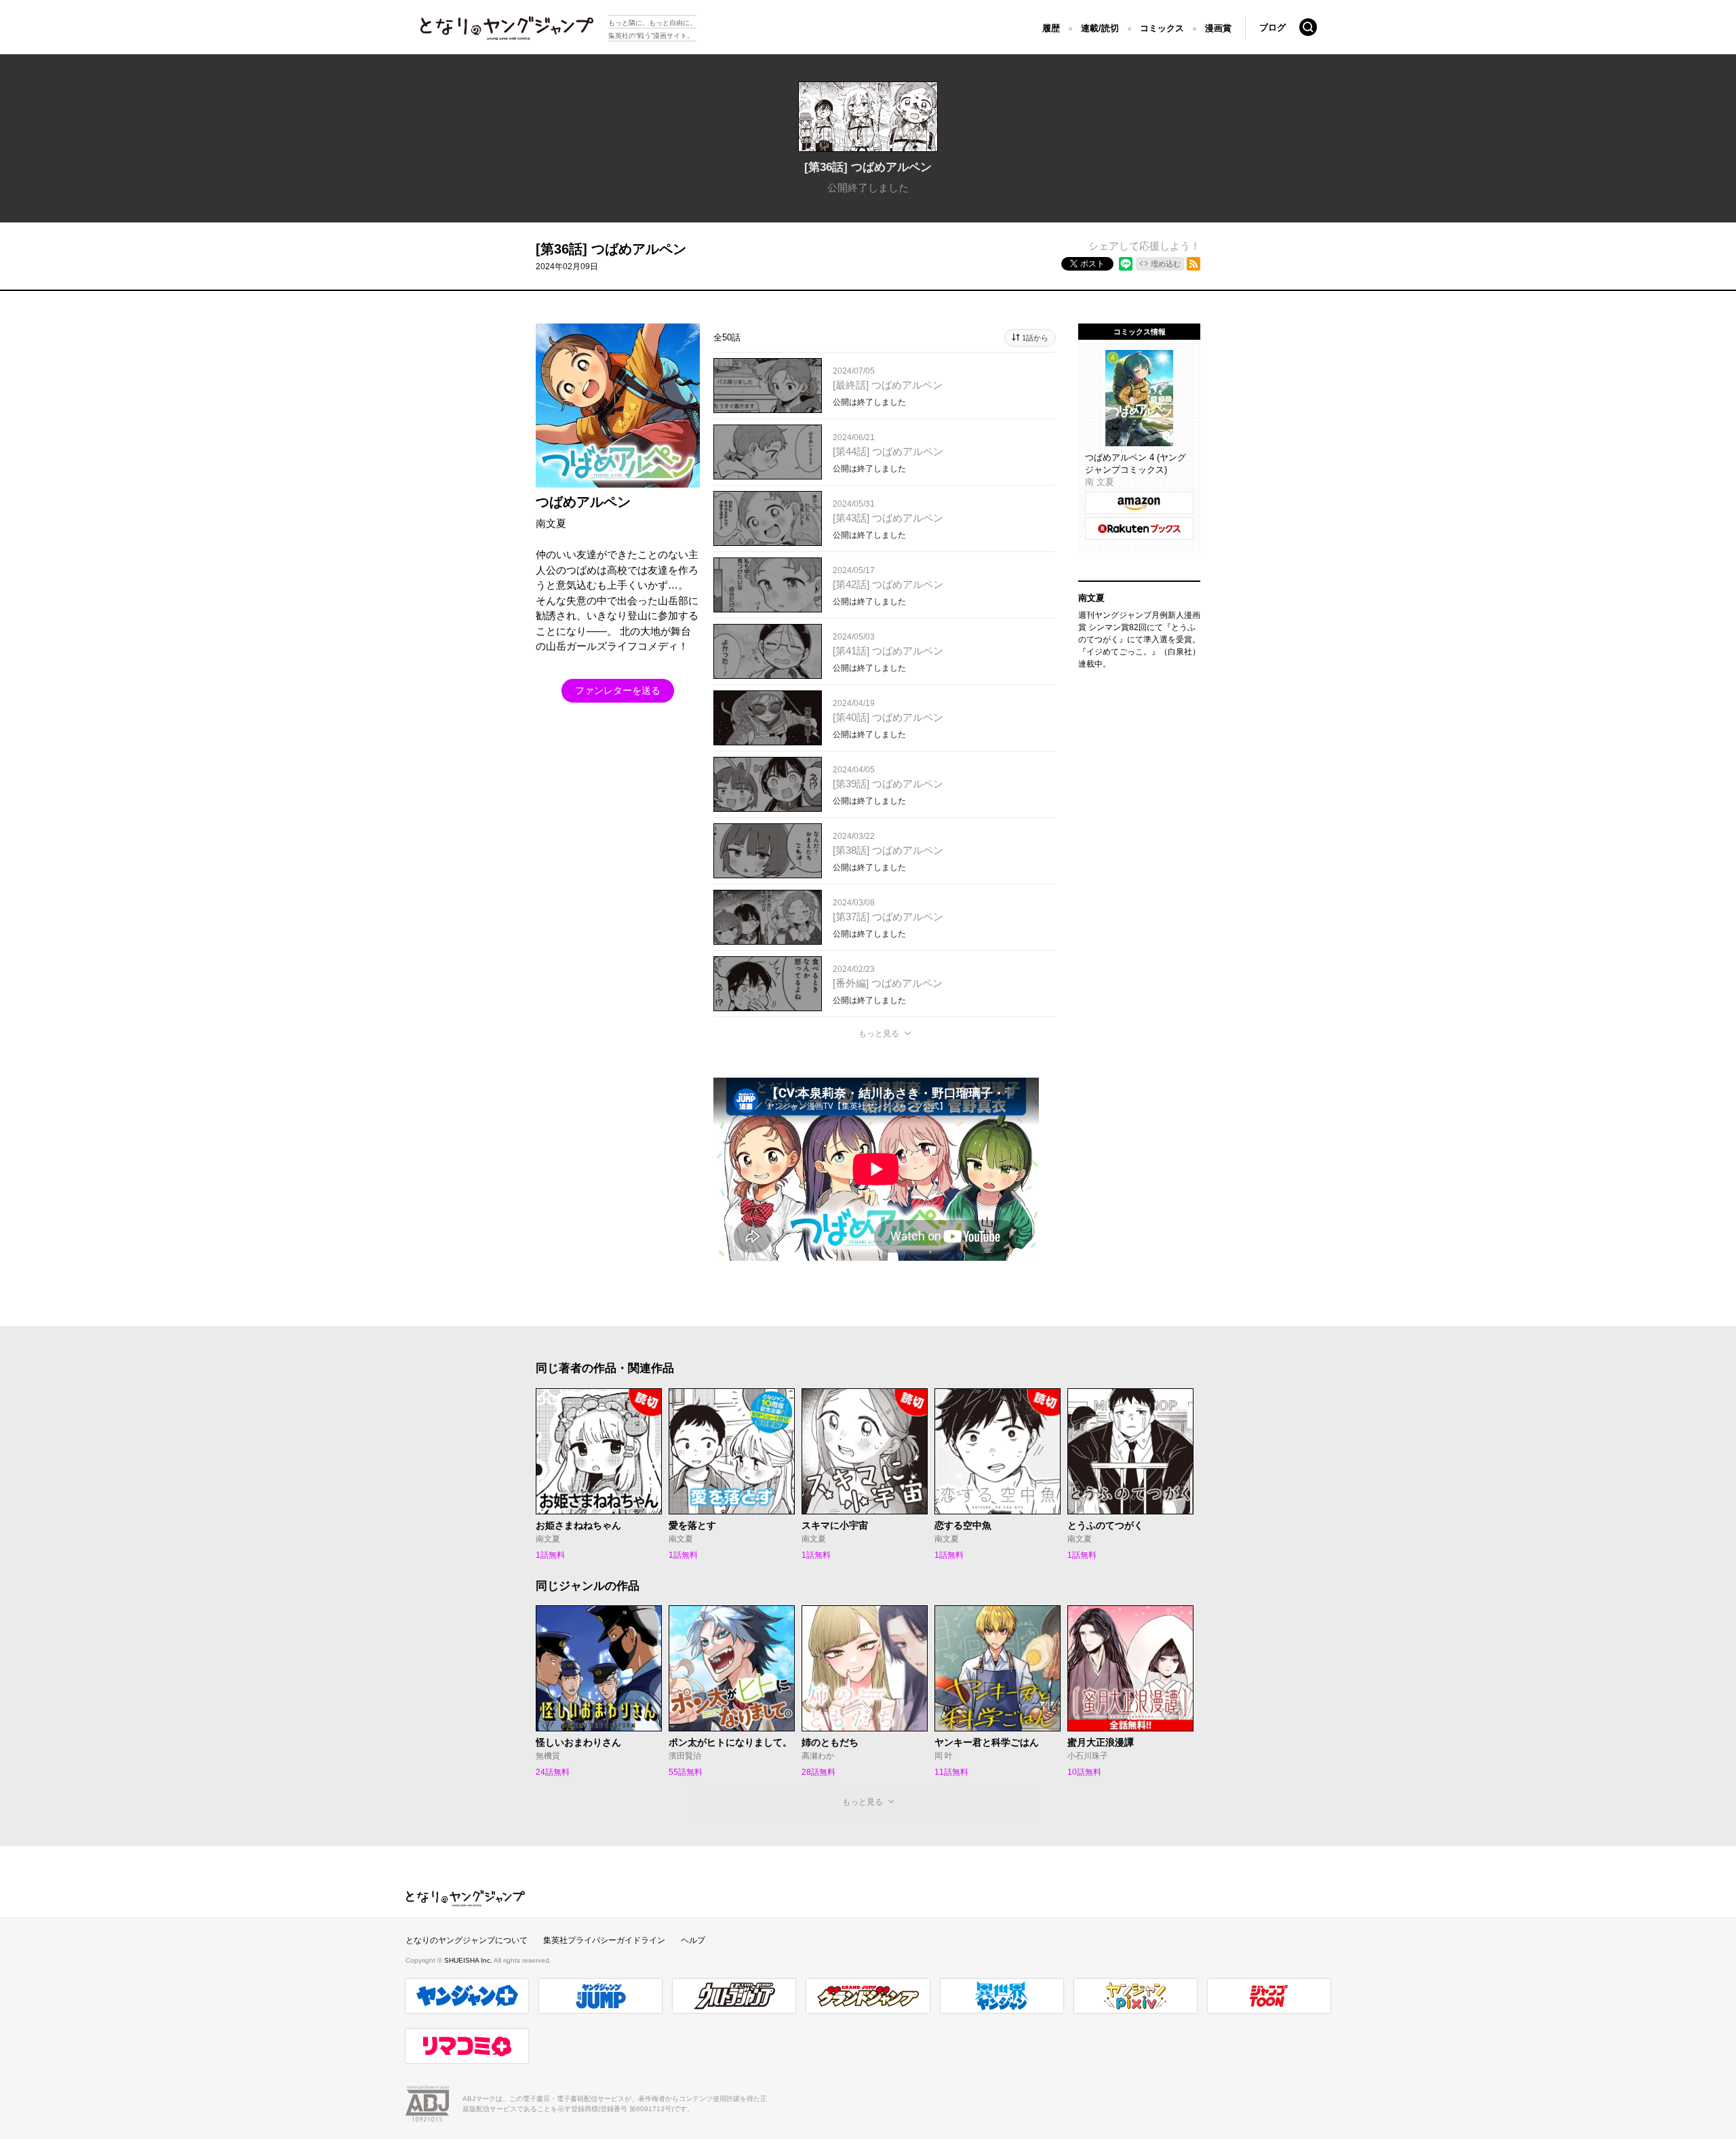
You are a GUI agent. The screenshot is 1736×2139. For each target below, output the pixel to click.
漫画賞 (1218, 28)
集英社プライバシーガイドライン (604, 1940)
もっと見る (879, 1034)
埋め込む (1166, 264)
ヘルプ (693, 1940)
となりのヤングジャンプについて (467, 1940)
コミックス (1162, 28)
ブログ (1273, 27)
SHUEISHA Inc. (469, 1960)
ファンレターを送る (618, 690)
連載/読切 (1100, 28)
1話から (1035, 338)
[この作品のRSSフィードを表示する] (1193, 264)
